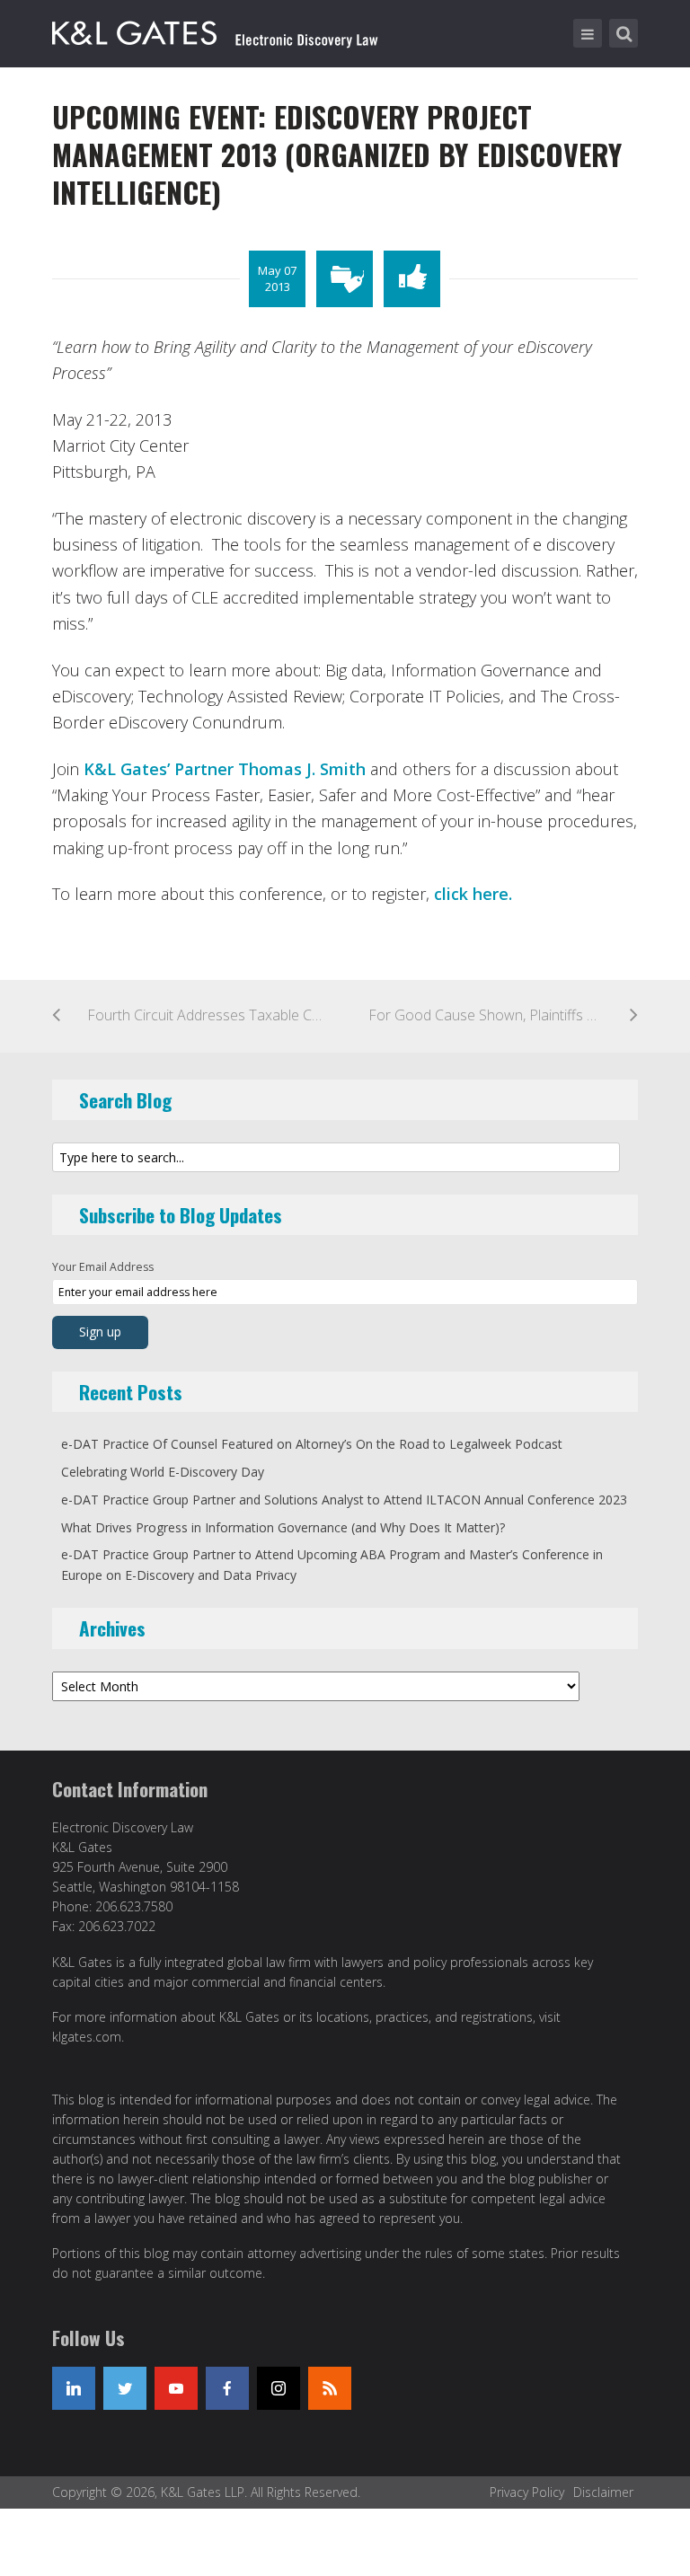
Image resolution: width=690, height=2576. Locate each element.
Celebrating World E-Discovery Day (163, 1472)
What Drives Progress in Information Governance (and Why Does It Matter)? (283, 1527)
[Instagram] (279, 2388)
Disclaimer (603, 2492)
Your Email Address (103, 1267)
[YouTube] (176, 2388)
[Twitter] (125, 2388)
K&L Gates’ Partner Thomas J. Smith (225, 769)
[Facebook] (227, 2388)
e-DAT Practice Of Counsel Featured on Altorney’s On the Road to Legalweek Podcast (312, 1444)
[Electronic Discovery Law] (217, 30)
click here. (473, 894)
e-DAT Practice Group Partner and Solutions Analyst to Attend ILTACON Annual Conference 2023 (344, 1500)
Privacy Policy (527, 2492)
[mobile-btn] (588, 33)
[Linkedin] (74, 2388)
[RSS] (330, 2388)
